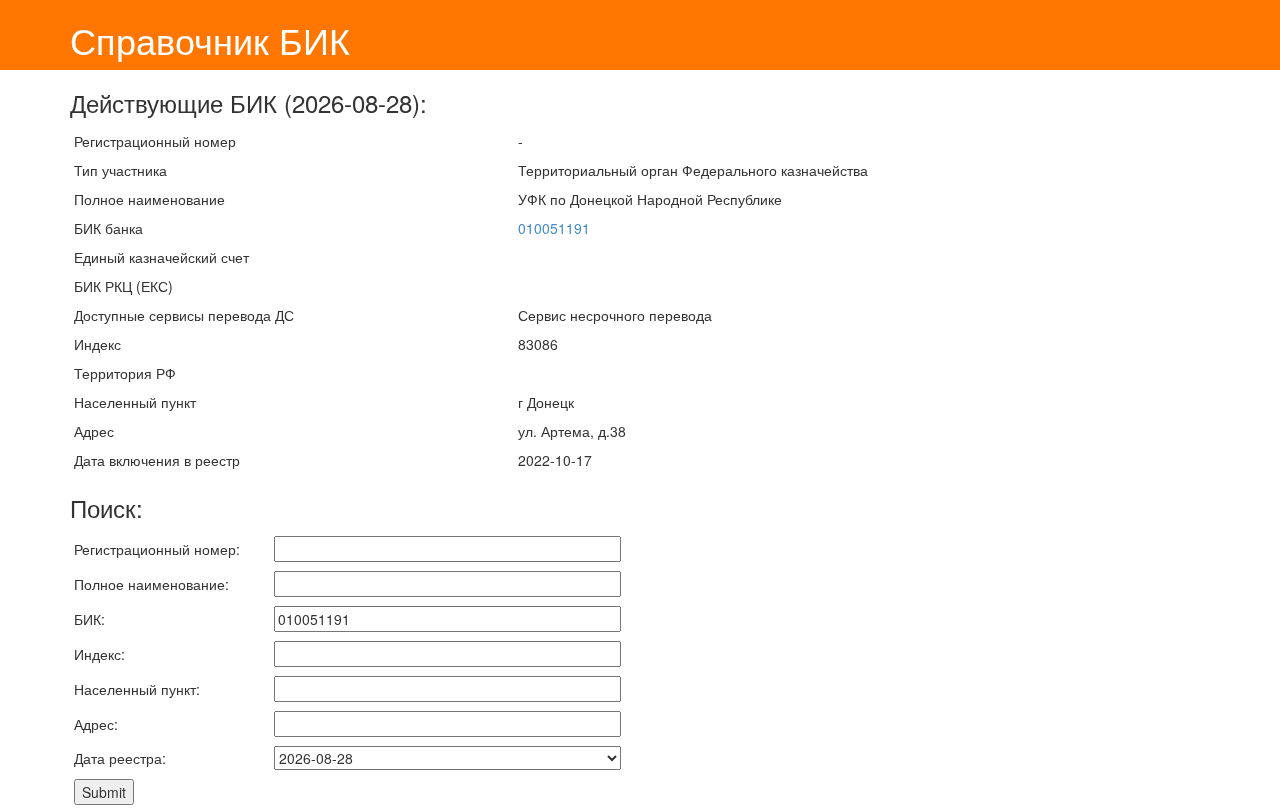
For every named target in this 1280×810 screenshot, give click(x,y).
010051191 (554, 228)
